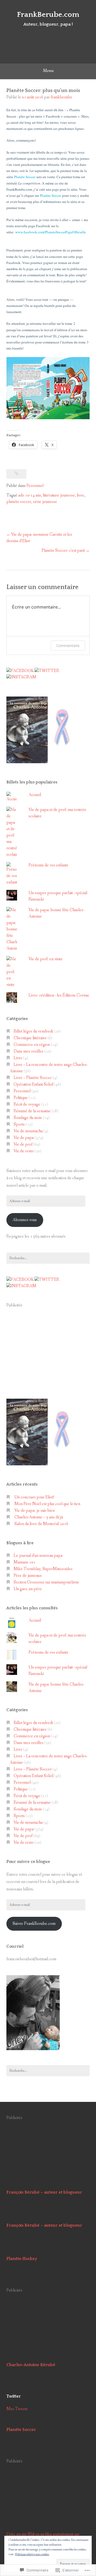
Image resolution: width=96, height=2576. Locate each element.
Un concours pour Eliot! (34, 1497)
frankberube (61, 97)
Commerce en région (32, 1045)
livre (81, 495)
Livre (18, 1058)
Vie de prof (23, 1144)
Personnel (35, 486)
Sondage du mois (28, 1118)
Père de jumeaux (28, 1576)
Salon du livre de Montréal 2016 (41, 1524)
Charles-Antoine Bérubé (31, 2365)
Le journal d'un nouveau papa (38, 1556)
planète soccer (19, 502)
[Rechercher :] (48, 1258)
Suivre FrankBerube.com (34, 1924)
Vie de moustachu (28, 1131)
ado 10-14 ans (30, 495)
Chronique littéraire (30, 1038)
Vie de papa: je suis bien (35, 1511)
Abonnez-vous (25, 1220)
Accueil (35, 795)
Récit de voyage (27, 1104)
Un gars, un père (28, 1589)
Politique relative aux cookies (32, 2554)
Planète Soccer (21, 2430)
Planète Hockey (22, 2259)
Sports (19, 1124)
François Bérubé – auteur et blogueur (44, 2192)
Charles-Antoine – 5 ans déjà (39, 1517)
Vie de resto (24, 1151)
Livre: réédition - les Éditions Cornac (59, 995)
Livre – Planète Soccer (33, 1078)
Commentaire (68, 645)
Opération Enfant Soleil (33, 1084)
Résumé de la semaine (32, 1111)
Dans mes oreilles (29, 1051)
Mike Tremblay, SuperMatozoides (43, 1569)
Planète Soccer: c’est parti (63, 551)
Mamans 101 (25, 1562)
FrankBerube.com (48, 15)
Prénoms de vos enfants (48, 865)
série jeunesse (45, 502)
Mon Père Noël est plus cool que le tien (47, 1504)
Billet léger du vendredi (33, 1031)
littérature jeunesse (59, 495)
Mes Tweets (17, 2409)
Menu (48, 71)
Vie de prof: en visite (46, 959)
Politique (21, 1098)
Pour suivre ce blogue (28, 1862)
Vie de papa (24, 1138)
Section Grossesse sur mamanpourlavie (46, 1582)
